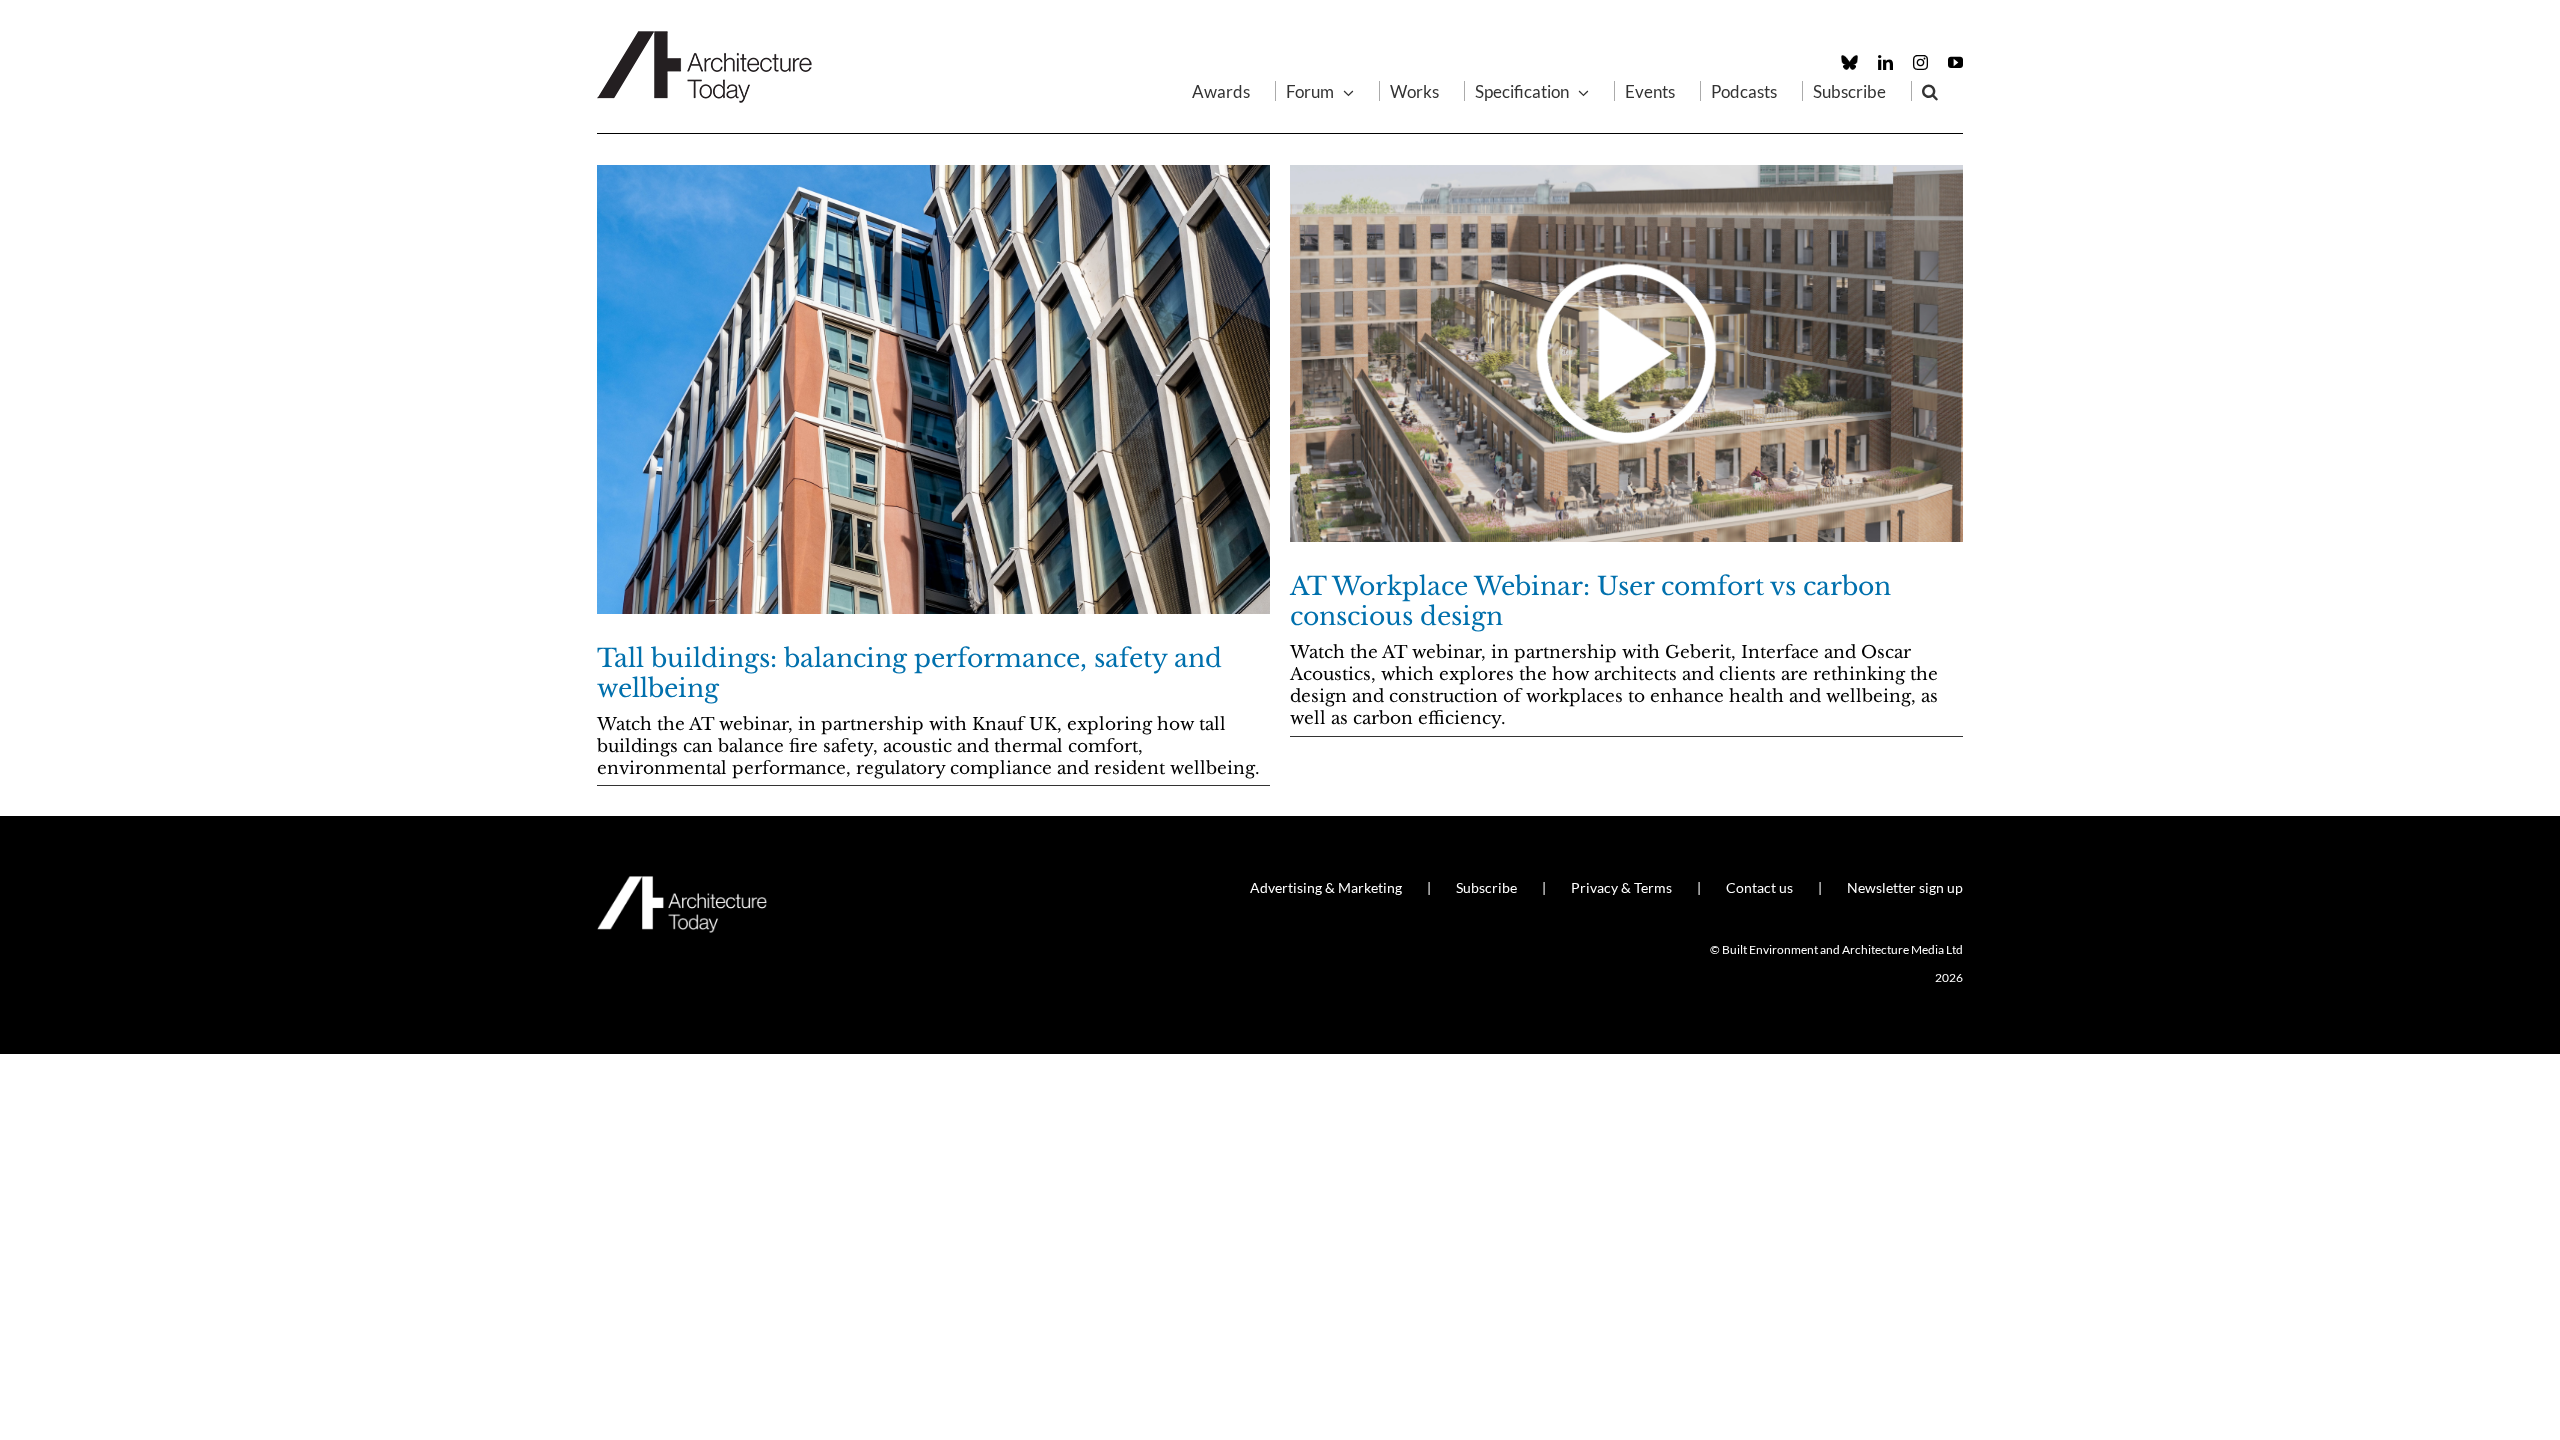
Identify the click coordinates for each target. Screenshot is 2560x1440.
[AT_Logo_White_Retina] (682, 884)
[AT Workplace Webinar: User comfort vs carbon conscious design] (1626, 353)
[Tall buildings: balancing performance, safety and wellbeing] (933, 389)
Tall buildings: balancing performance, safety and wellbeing (909, 673)
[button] (1930, 91)
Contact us (1759, 887)
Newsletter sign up (1905, 887)
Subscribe (1486, 887)
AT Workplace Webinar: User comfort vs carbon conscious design (1590, 601)
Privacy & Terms (1621, 887)
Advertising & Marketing (1326, 887)
